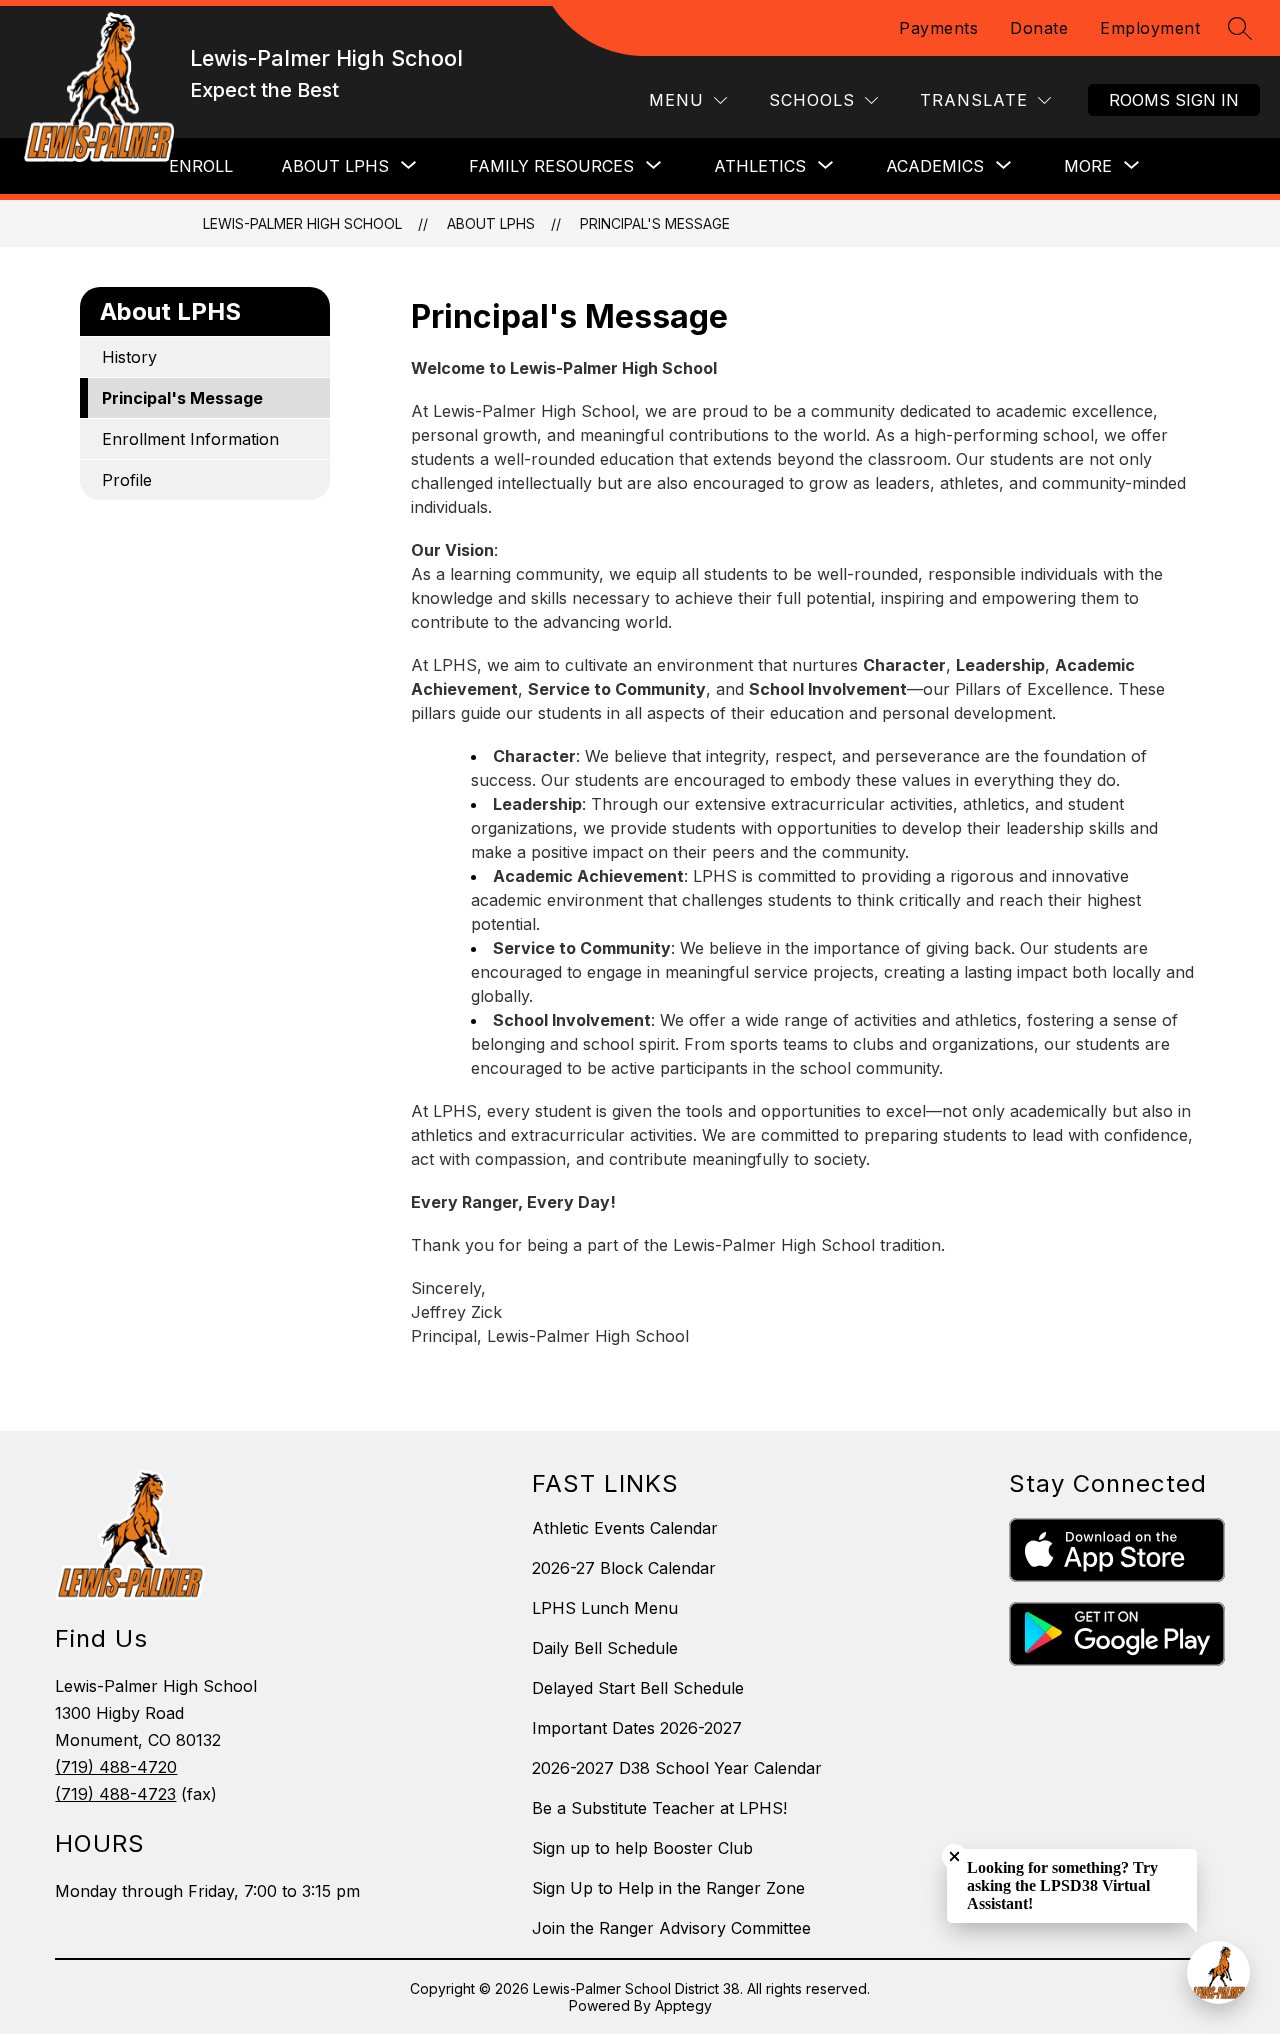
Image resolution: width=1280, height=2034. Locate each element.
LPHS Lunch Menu (605, 1608)
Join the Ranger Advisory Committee (671, 1928)
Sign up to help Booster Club (642, 1848)
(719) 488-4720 (116, 1767)
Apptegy (683, 2005)
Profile (127, 480)
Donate (1039, 28)
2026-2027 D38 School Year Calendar (677, 1768)
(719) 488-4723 (115, 1794)
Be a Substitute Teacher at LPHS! (659, 1808)
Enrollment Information (190, 439)
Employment (1150, 28)
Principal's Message (655, 223)
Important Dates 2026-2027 (637, 1728)
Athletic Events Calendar (625, 1528)
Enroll (201, 166)
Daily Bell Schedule (605, 1648)
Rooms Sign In (1174, 100)
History (129, 357)
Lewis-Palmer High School (302, 223)
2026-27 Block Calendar (624, 1568)
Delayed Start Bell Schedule (638, 1688)
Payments (938, 28)
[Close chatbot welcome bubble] (954, 1856)
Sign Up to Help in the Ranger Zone (668, 1888)
